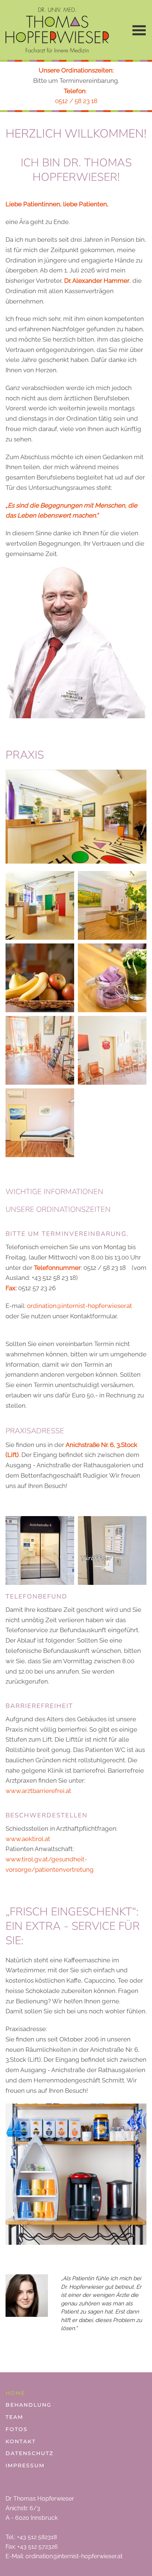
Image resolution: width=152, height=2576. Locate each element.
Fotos (17, 2429)
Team (14, 2417)
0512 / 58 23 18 (76, 101)
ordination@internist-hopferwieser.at (80, 1306)
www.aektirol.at (28, 1839)
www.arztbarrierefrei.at (38, 1791)
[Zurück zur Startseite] (57, 30)
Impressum (25, 2465)
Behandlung (29, 2405)
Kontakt (21, 2441)
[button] (137, 30)
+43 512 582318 (37, 2537)
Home (15, 2393)
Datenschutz (30, 2453)
